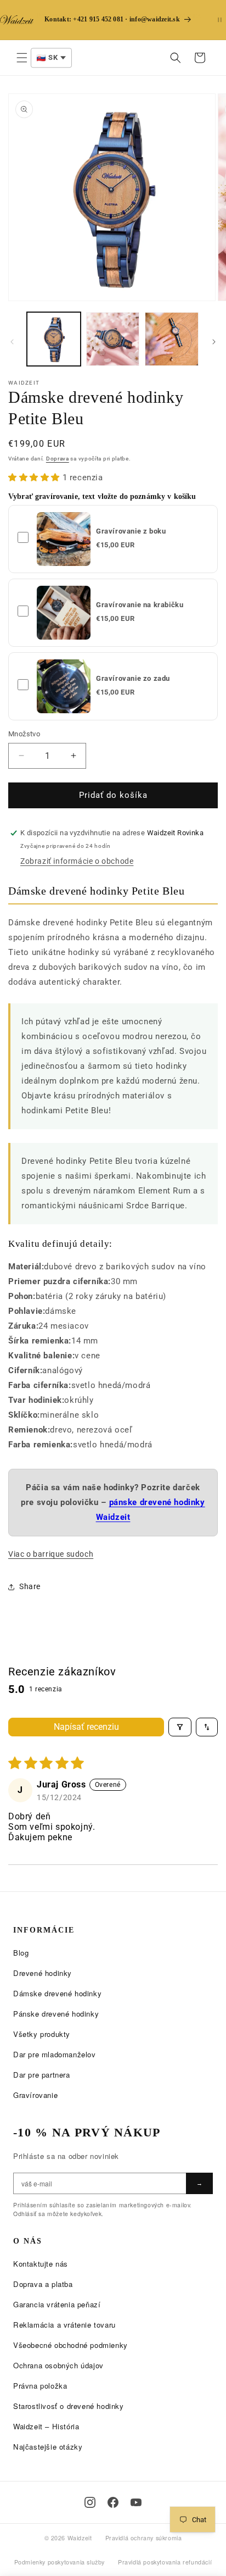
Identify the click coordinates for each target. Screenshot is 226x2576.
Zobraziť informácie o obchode (77, 861)
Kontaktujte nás (41, 2264)
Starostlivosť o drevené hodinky (69, 2406)
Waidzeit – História (46, 2426)
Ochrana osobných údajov (58, 2365)
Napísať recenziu (86, 1727)
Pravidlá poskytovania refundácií (165, 2562)
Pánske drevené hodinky (56, 2014)
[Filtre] (180, 1727)
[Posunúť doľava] (12, 342)
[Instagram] (90, 2502)
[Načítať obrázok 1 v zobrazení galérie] (54, 339)
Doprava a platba (43, 2284)
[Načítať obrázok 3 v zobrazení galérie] (172, 339)
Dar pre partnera (42, 2075)
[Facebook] (113, 2502)
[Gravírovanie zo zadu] (64, 686)
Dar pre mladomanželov (55, 2054)
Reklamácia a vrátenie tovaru (64, 2325)
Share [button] (30, 1586)
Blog (21, 1953)
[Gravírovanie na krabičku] (64, 613)
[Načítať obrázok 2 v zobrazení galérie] (113, 339)
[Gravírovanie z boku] (64, 539)
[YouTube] (136, 2502)
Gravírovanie (35, 2095)
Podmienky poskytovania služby (60, 2562)
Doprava (58, 459)
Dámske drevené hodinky (57, 1993)
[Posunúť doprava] (214, 342)
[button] (22, 58)
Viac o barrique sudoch (51, 1554)
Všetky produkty (42, 2034)
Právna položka (40, 2386)
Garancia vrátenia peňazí (57, 2304)
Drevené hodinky (43, 1973)
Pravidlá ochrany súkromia (144, 2538)
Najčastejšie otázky (48, 2447)
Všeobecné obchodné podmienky (70, 2345)
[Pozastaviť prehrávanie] (220, 20)
